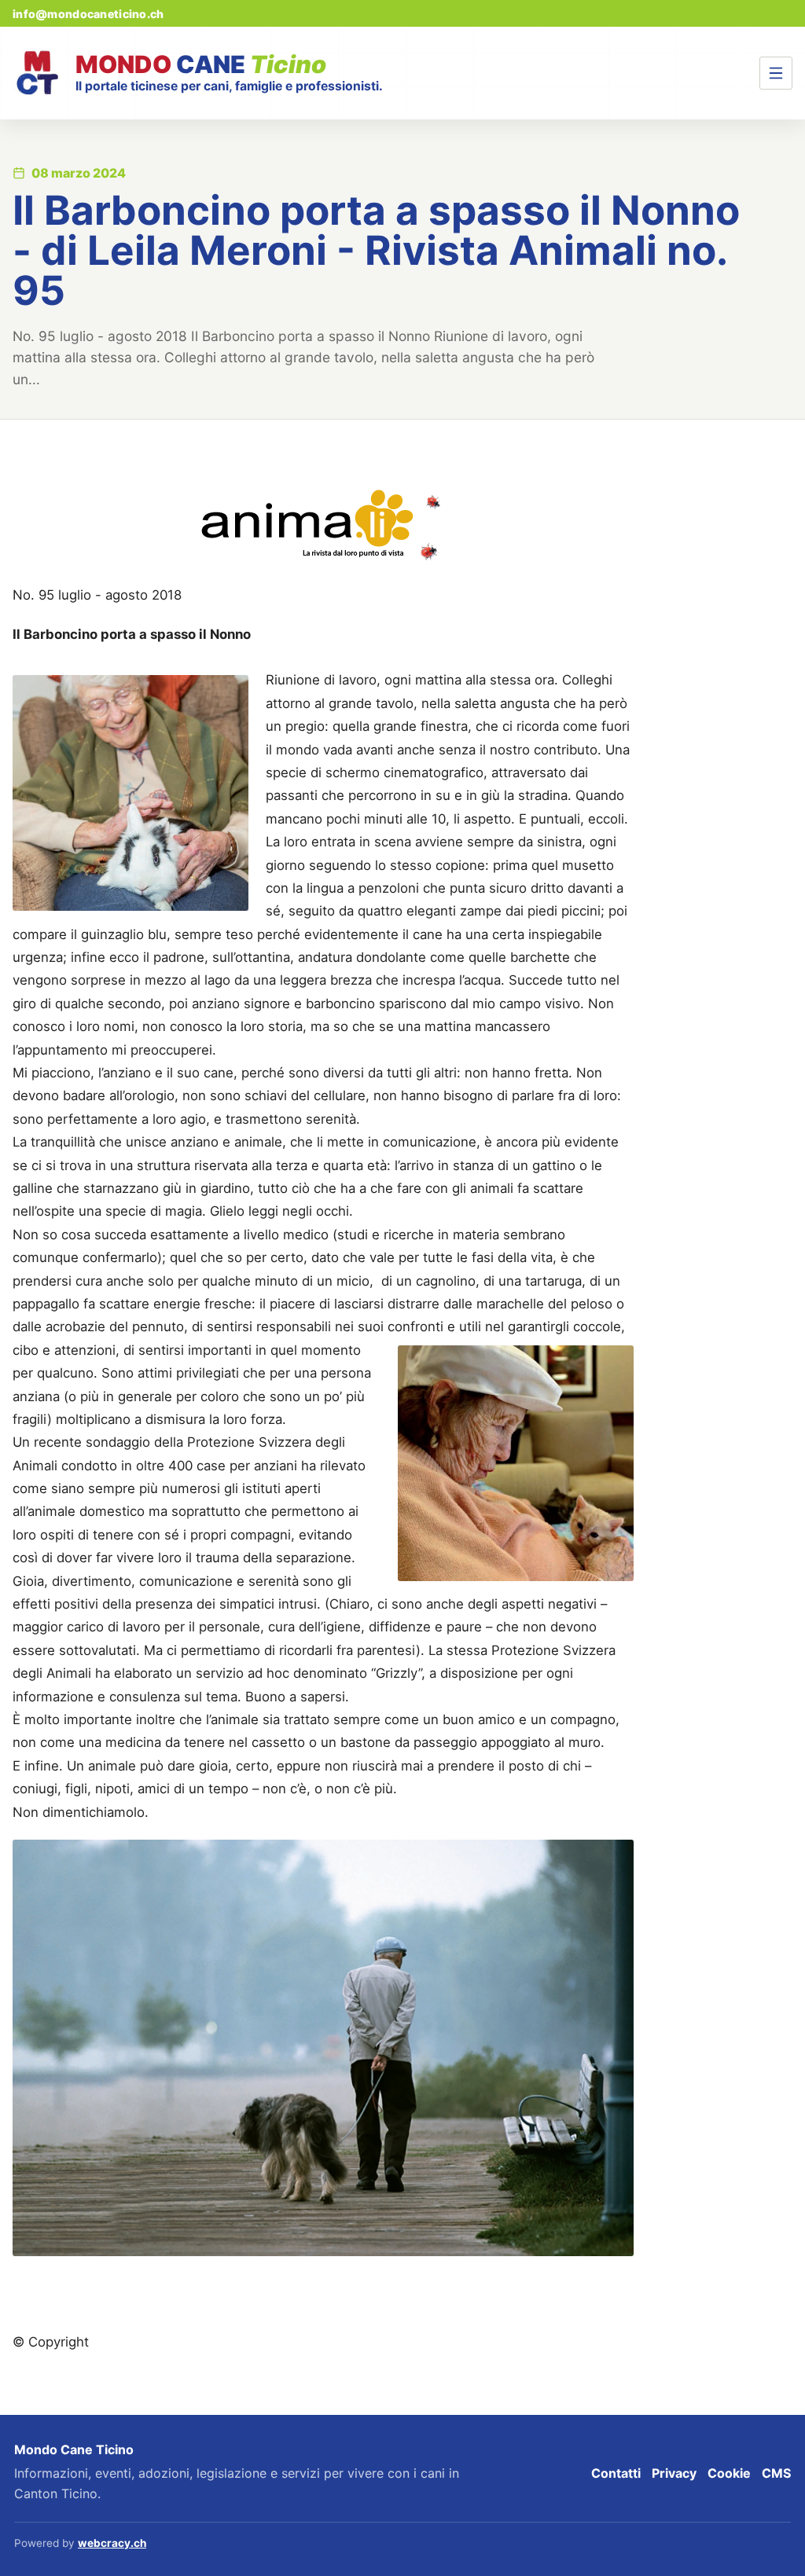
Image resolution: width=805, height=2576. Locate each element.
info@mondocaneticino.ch (88, 14)
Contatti (616, 2473)
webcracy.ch (112, 2543)
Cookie (729, 2473)
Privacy (674, 2473)
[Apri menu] (776, 73)
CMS (776, 2473)
